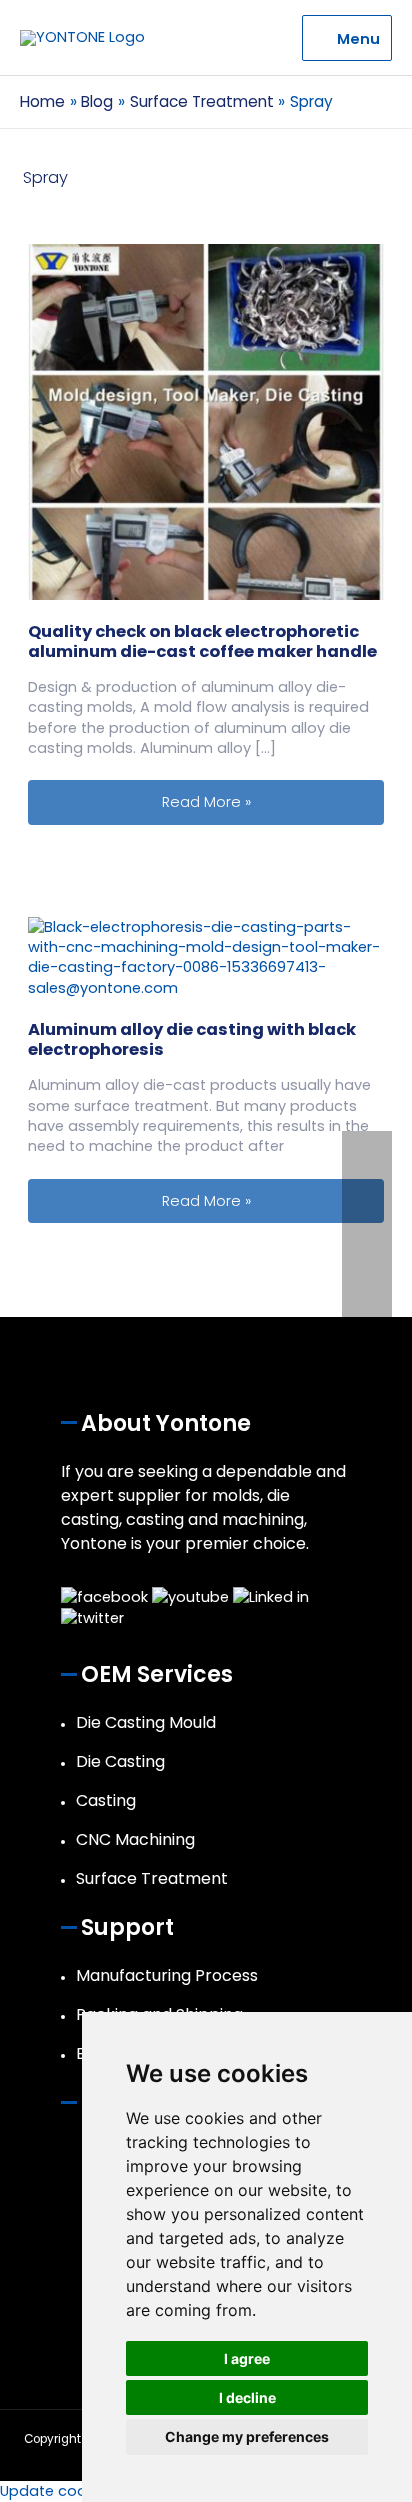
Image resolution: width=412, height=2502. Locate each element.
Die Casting (120, 1761)
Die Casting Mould (146, 1722)
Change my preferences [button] (247, 2436)
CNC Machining (135, 1839)
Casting (106, 1800)
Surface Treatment (152, 1878)
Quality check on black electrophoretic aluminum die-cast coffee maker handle (202, 641)
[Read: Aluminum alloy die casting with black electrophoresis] (206, 956)
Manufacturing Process (167, 1975)
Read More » (272, 801)
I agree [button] (247, 2358)
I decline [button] (247, 2397)
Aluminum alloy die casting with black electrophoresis (192, 1039)
